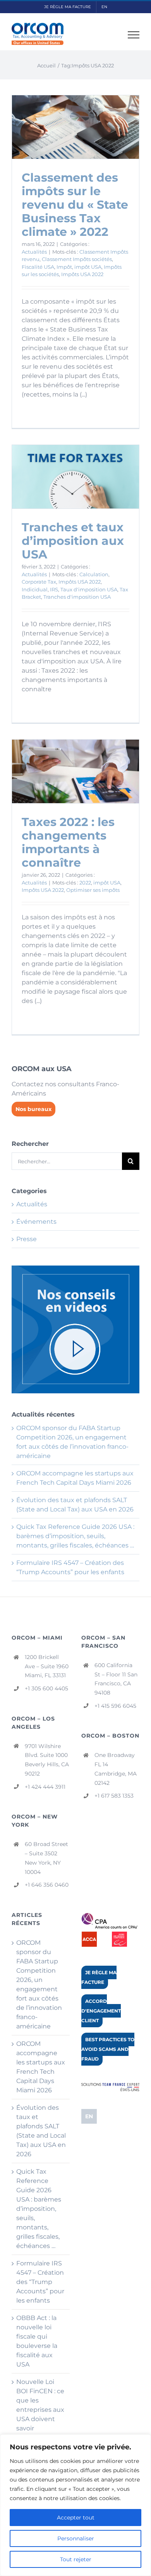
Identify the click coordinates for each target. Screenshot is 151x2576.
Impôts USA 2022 (82, 274)
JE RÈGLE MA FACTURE (99, 1977)
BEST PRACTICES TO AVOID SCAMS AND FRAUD (108, 2049)
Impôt (64, 267)
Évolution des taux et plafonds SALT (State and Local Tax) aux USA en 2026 (41, 2131)
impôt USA (88, 267)
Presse (27, 1239)
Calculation (94, 574)
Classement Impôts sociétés (77, 259)
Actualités (34, 252)
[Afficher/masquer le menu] (134, 35)
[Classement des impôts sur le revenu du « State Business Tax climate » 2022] (75, 127)
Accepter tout (76, 2518)
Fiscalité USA (38, 267)
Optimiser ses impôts (93, 890)
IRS (54, 589)
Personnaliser (76, 2538)
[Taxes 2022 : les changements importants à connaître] (75, 771)
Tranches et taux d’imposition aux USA (73, 541)
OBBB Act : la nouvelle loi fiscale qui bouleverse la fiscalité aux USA (37, 2341)
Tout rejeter (76, 2559)
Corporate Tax (39, 582)
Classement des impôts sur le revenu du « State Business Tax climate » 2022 (75, 205)
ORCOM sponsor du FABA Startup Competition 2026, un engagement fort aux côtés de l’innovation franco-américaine (39, 1984)
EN (89, 2116)
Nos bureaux (33, 1109)
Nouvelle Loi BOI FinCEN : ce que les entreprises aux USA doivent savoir (40, 2405)
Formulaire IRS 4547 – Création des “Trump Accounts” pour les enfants (40, 2282)
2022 (85, 883)
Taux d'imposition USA (89, 589)
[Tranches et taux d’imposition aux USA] (75, 477)
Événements (36, 1222)
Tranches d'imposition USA (77, 597)
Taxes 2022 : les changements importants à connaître (68, 842)
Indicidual (35, 589)
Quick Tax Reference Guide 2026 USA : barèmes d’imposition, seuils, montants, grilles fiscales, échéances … (75, 1536)
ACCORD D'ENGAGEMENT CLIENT (101, 2011)
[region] (75, 2505)
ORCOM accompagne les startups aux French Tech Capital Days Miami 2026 (41, 2067)
